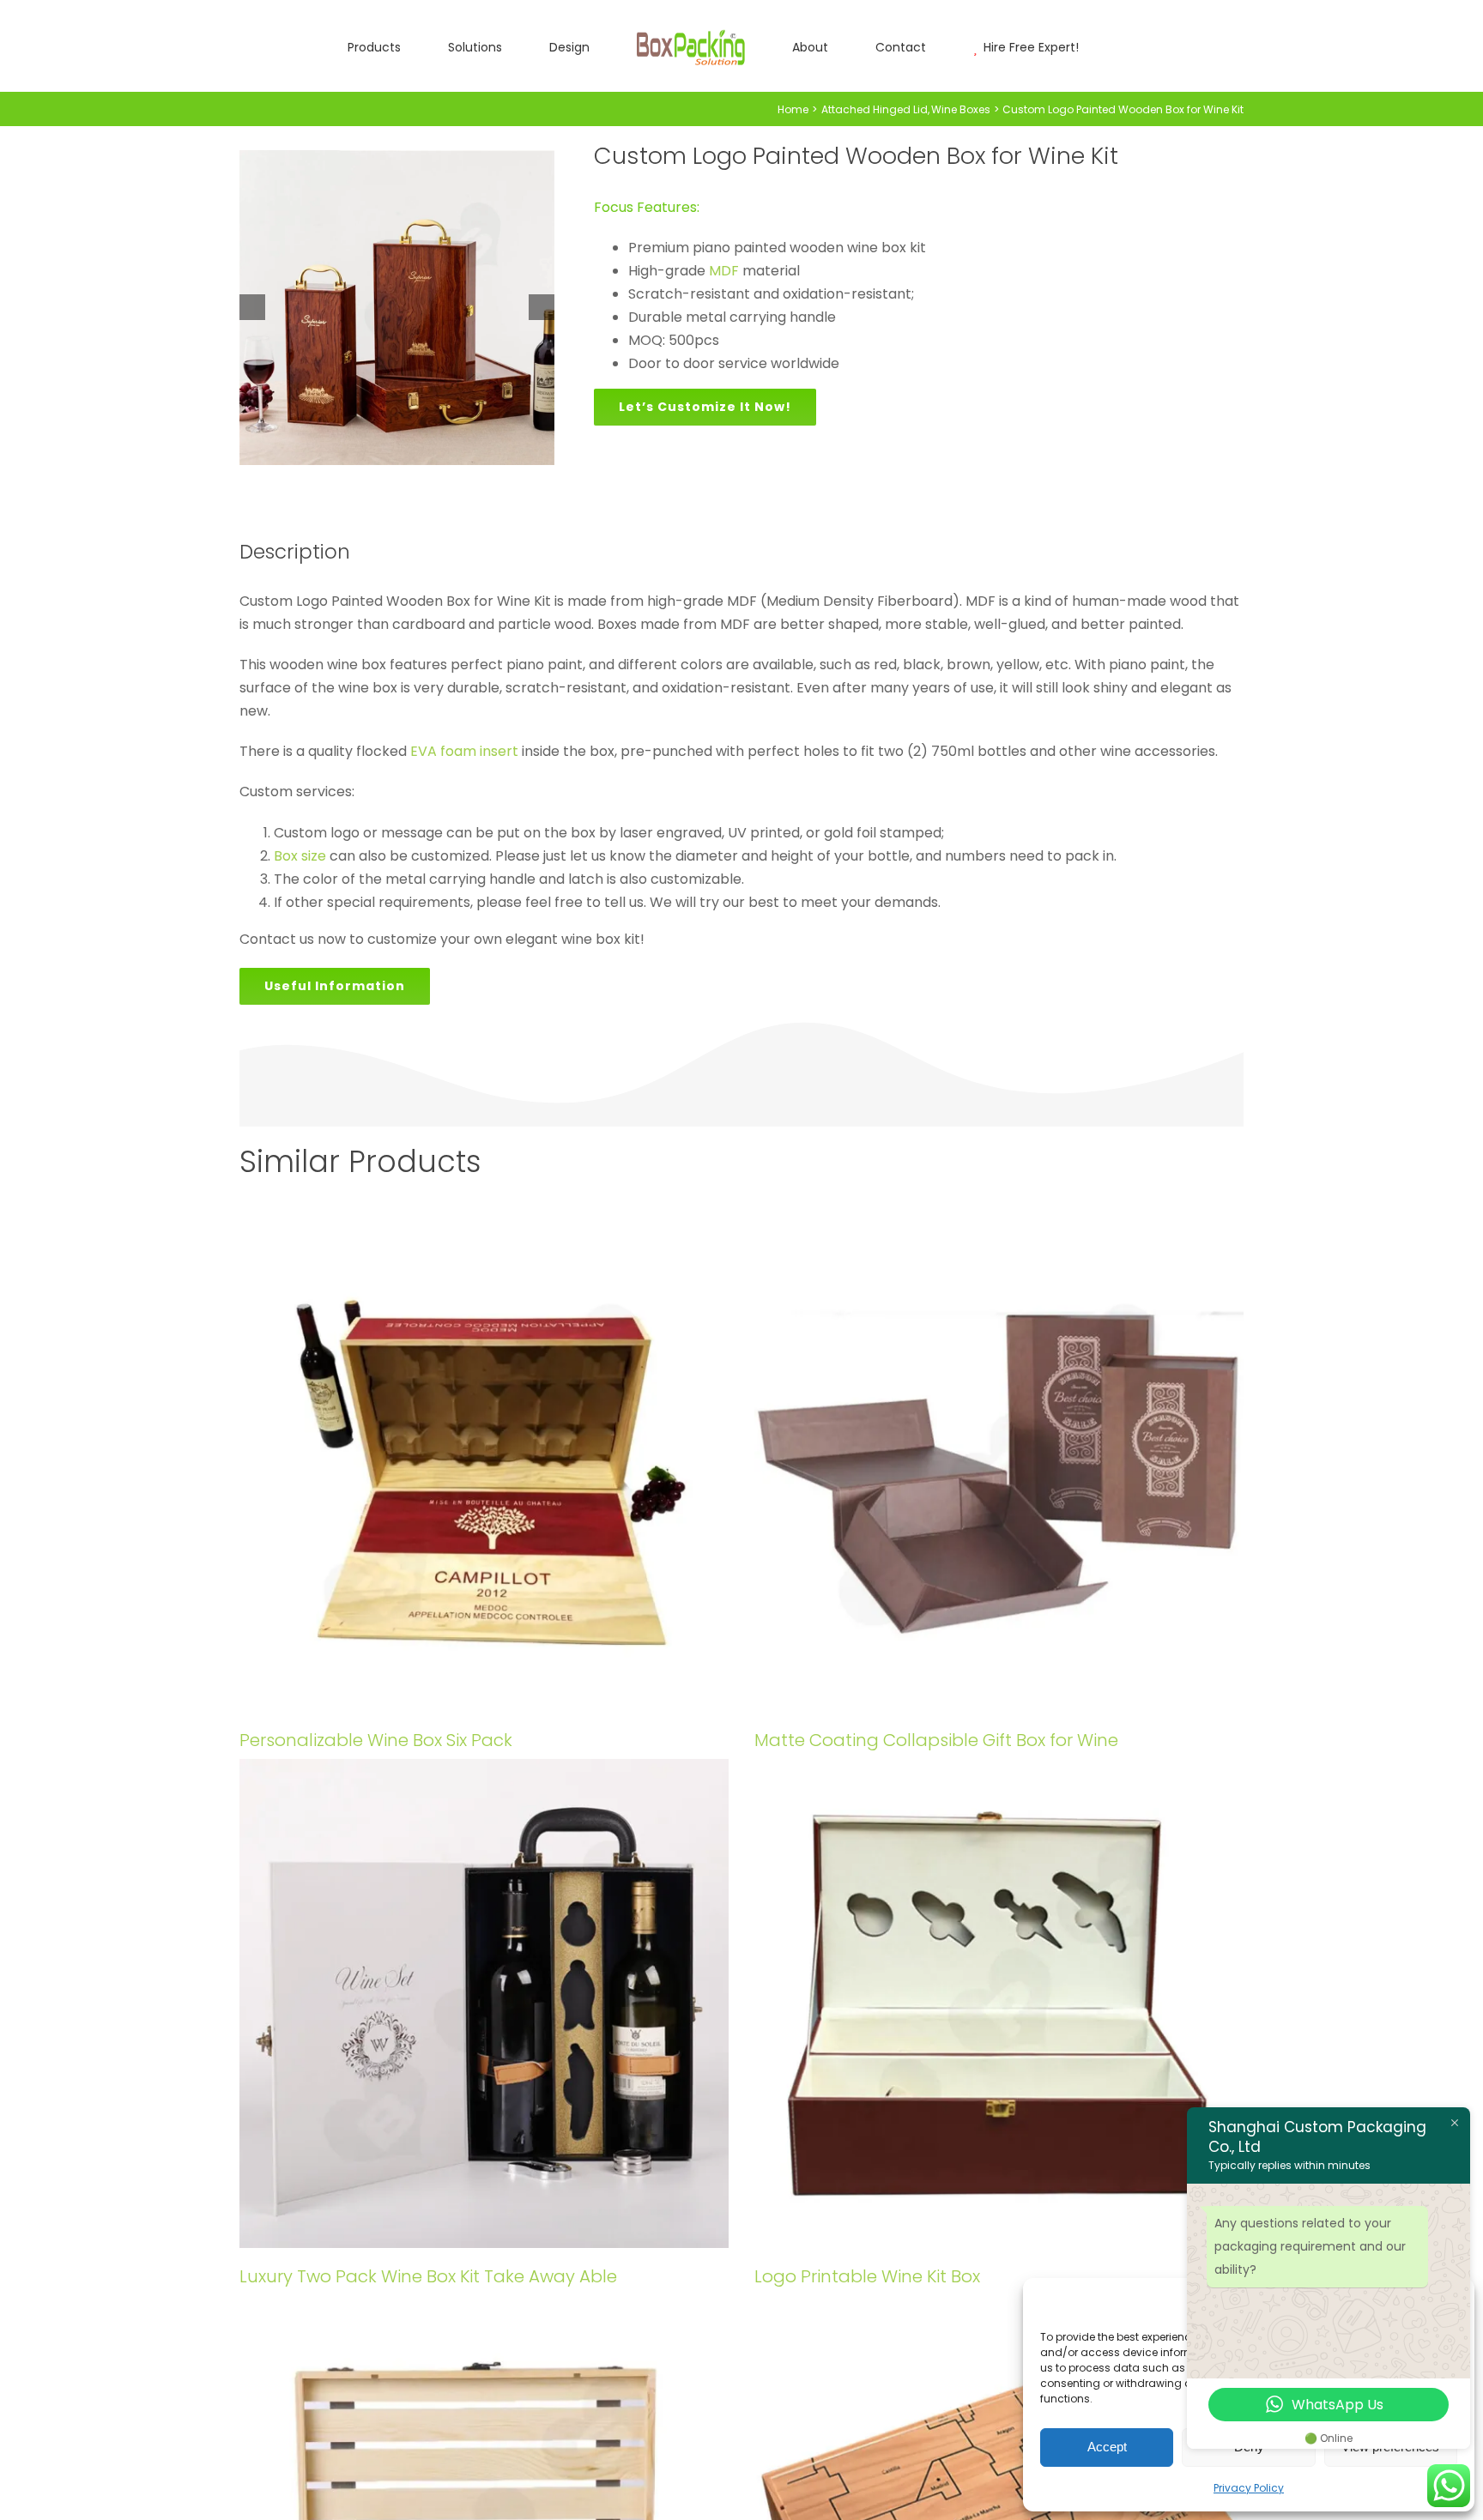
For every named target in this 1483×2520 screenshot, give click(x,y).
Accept (1107, 2447)
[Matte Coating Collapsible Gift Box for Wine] (999, 1467)
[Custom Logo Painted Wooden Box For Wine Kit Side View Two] (397, 308)
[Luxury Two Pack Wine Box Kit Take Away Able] (484, 2003)
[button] (1030, 46)
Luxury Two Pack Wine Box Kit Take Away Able (428, 2276)
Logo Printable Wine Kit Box (867, 2276)
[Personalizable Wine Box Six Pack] (484, 1467)
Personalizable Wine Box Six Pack (376, 1740)
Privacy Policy (1249, 2488)
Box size (300, 856)
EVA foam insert (464, 751)
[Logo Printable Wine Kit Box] (999, 2003)
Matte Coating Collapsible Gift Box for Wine (936, 1740)
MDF (724, 271)
